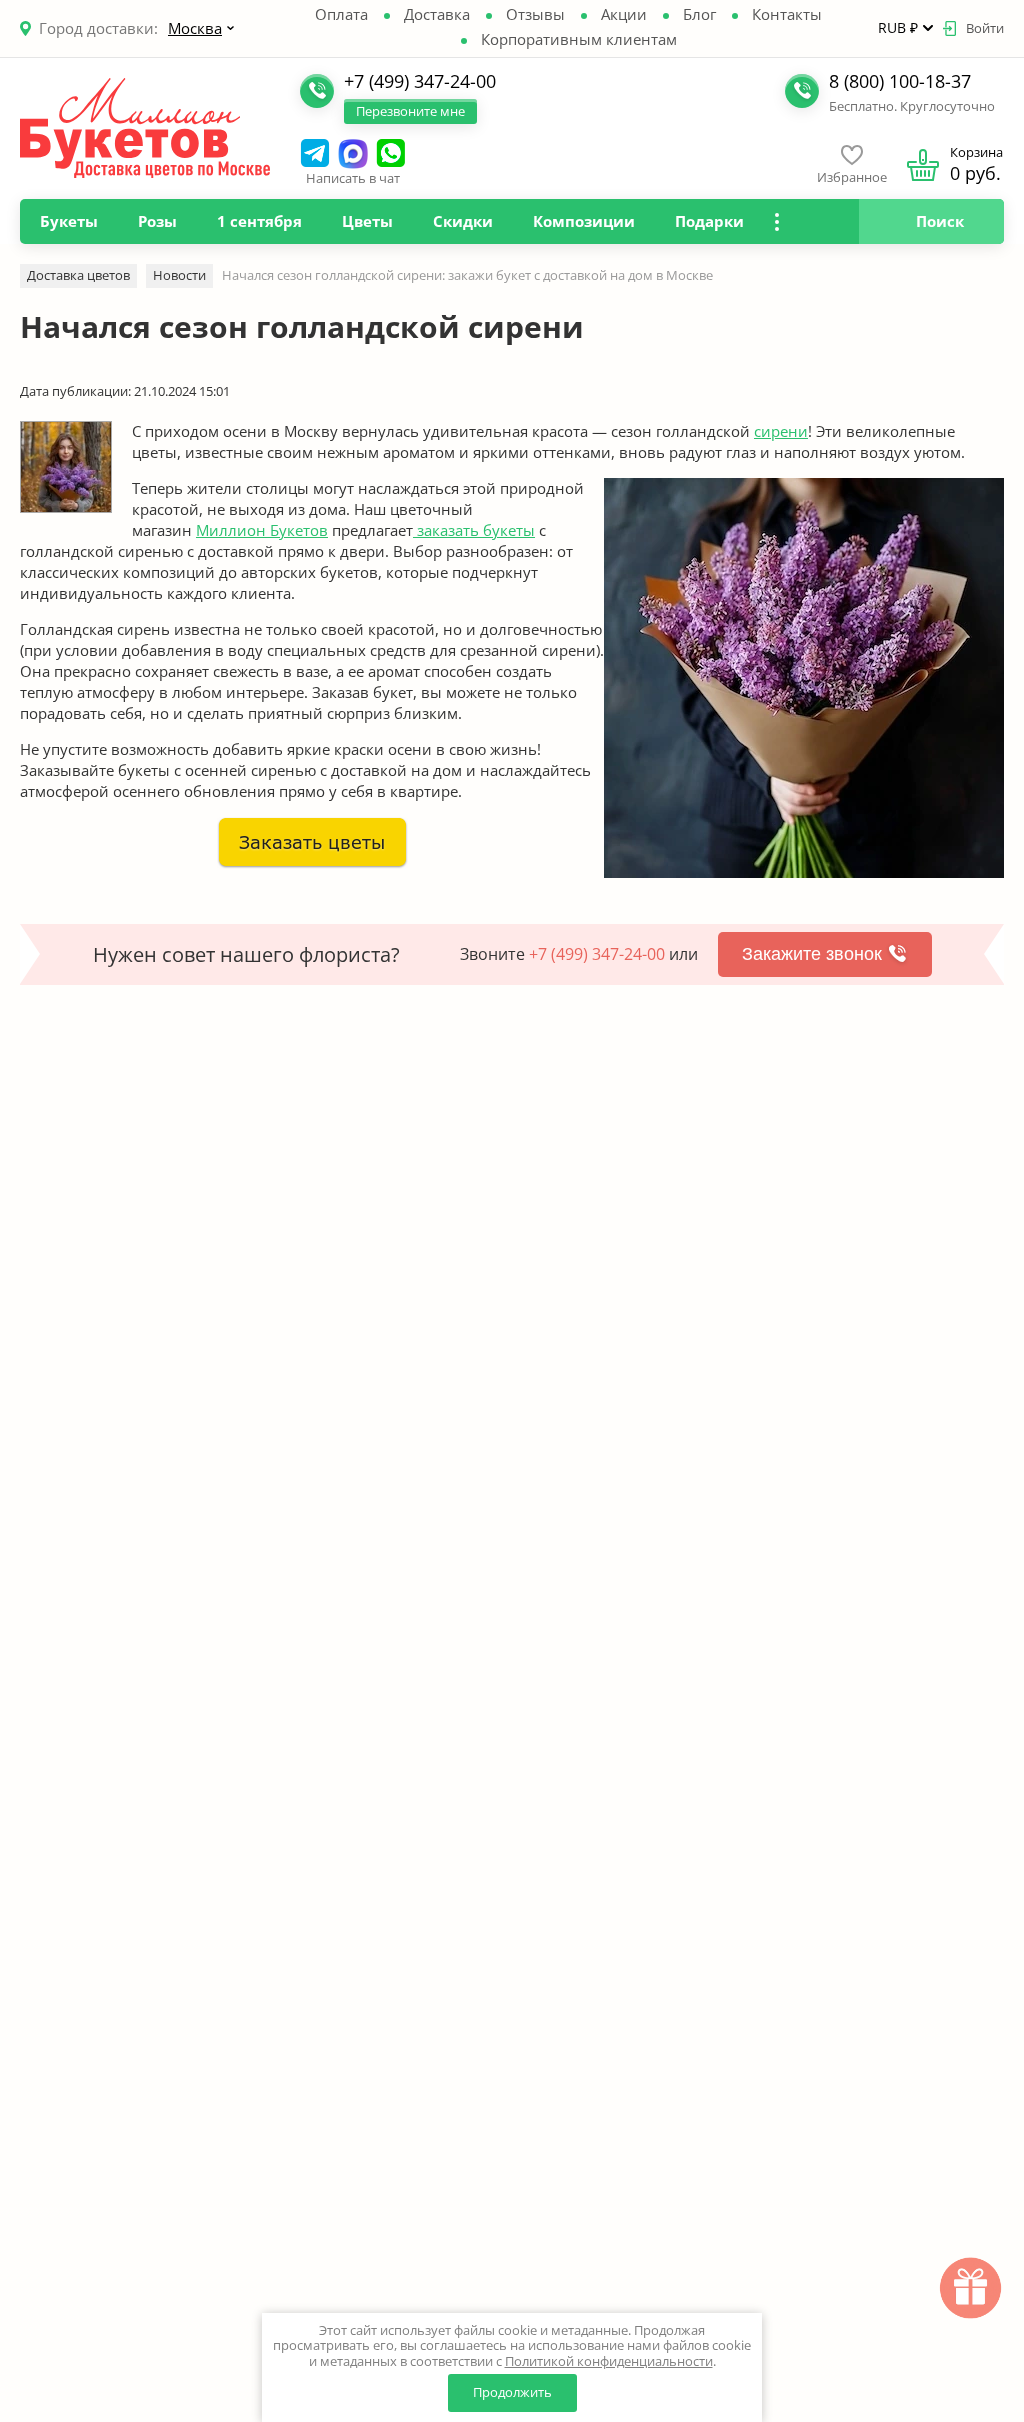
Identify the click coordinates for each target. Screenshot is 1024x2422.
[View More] (776, 221)
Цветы (367, 221)
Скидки (463, 221)
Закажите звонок (812, 954)
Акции (624, 14)
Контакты (787, 14)
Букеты (69, 221)
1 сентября (259, 221)
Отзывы (535, 14)
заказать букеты (474, 530)
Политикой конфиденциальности (609, 2361)
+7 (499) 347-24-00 (597, 954)
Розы (157, 221)
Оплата (341, 14)
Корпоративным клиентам (579, 39)
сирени (781, 431)
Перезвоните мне (410, 111)
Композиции (584, 221)
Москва (195, 28)
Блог (699, 14)
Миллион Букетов (262, 530)
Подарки (709, 221)
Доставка (437, 14)
